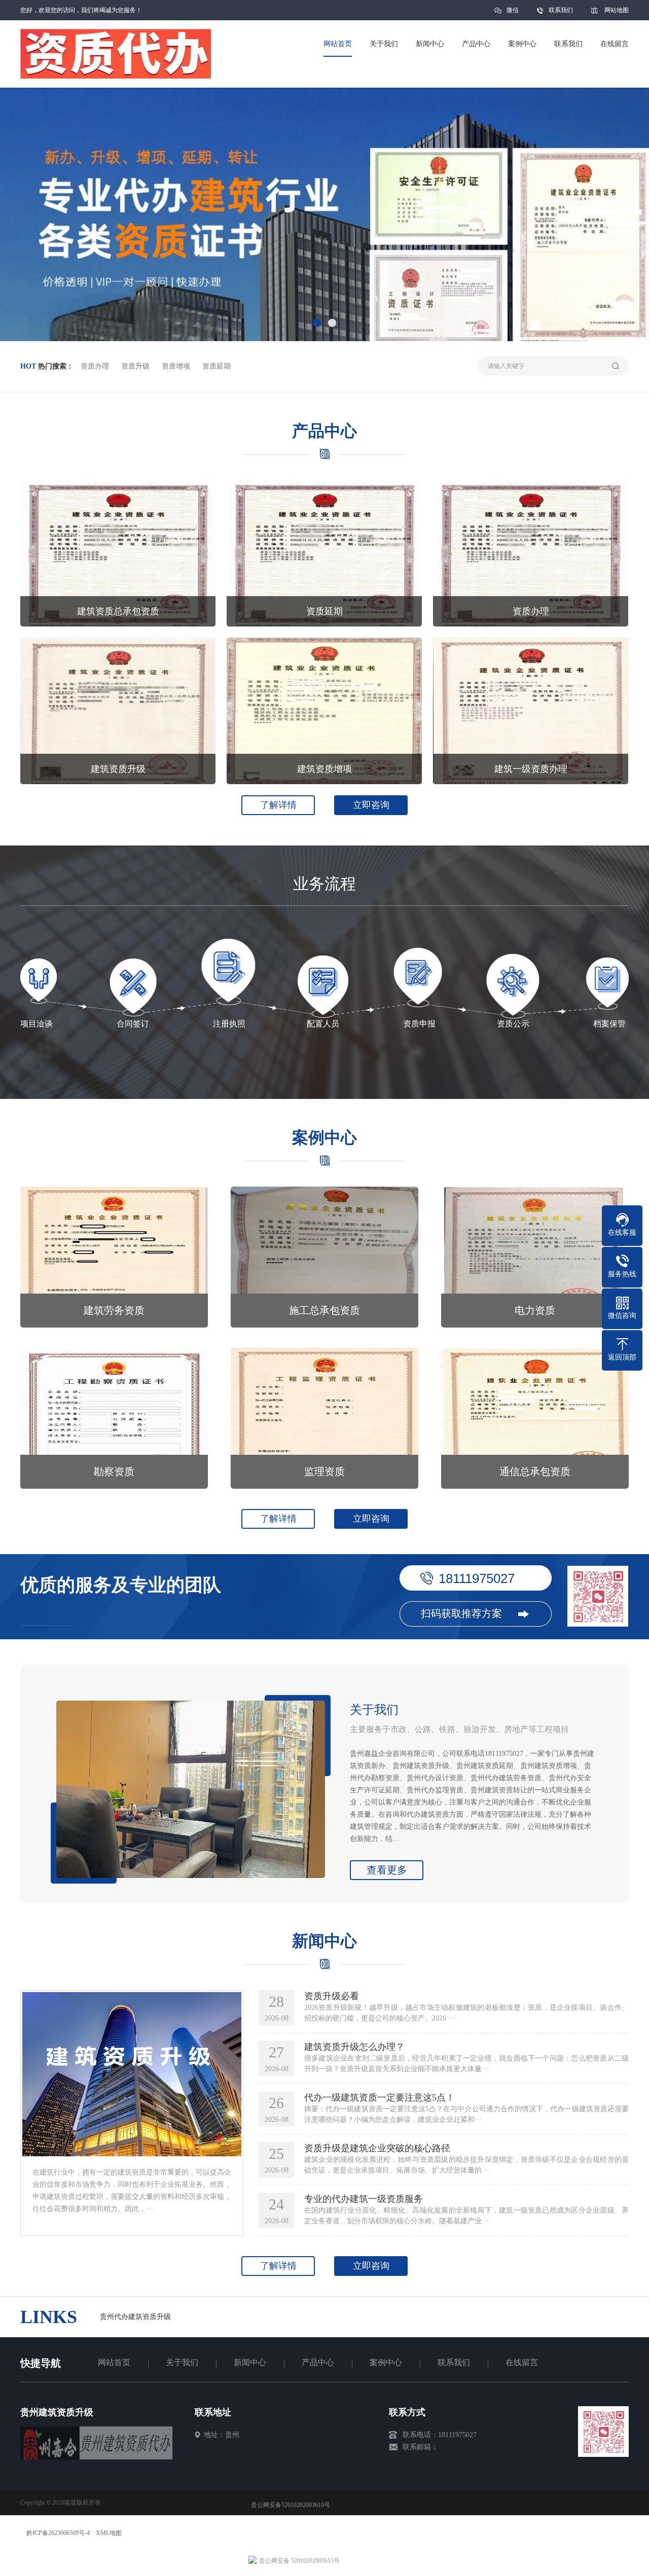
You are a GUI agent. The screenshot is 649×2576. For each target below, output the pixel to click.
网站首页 (114, 2362)
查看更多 (387, 1870)
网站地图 (617, 10)
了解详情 (278, 805)
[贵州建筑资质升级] (96, 2457)
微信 (513, 10)
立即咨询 (371, 805)
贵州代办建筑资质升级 (135, 2317)
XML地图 (109, 2533)
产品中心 (318, 2362)
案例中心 (386, 2362)
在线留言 (522, 2362)
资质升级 (135, 366)
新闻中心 (250, 2362)
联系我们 (561, 10)
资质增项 (176, 366)
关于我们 (182, 2362)
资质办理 (95, 366)
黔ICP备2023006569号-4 (58, 2533)
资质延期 (217, 366)
